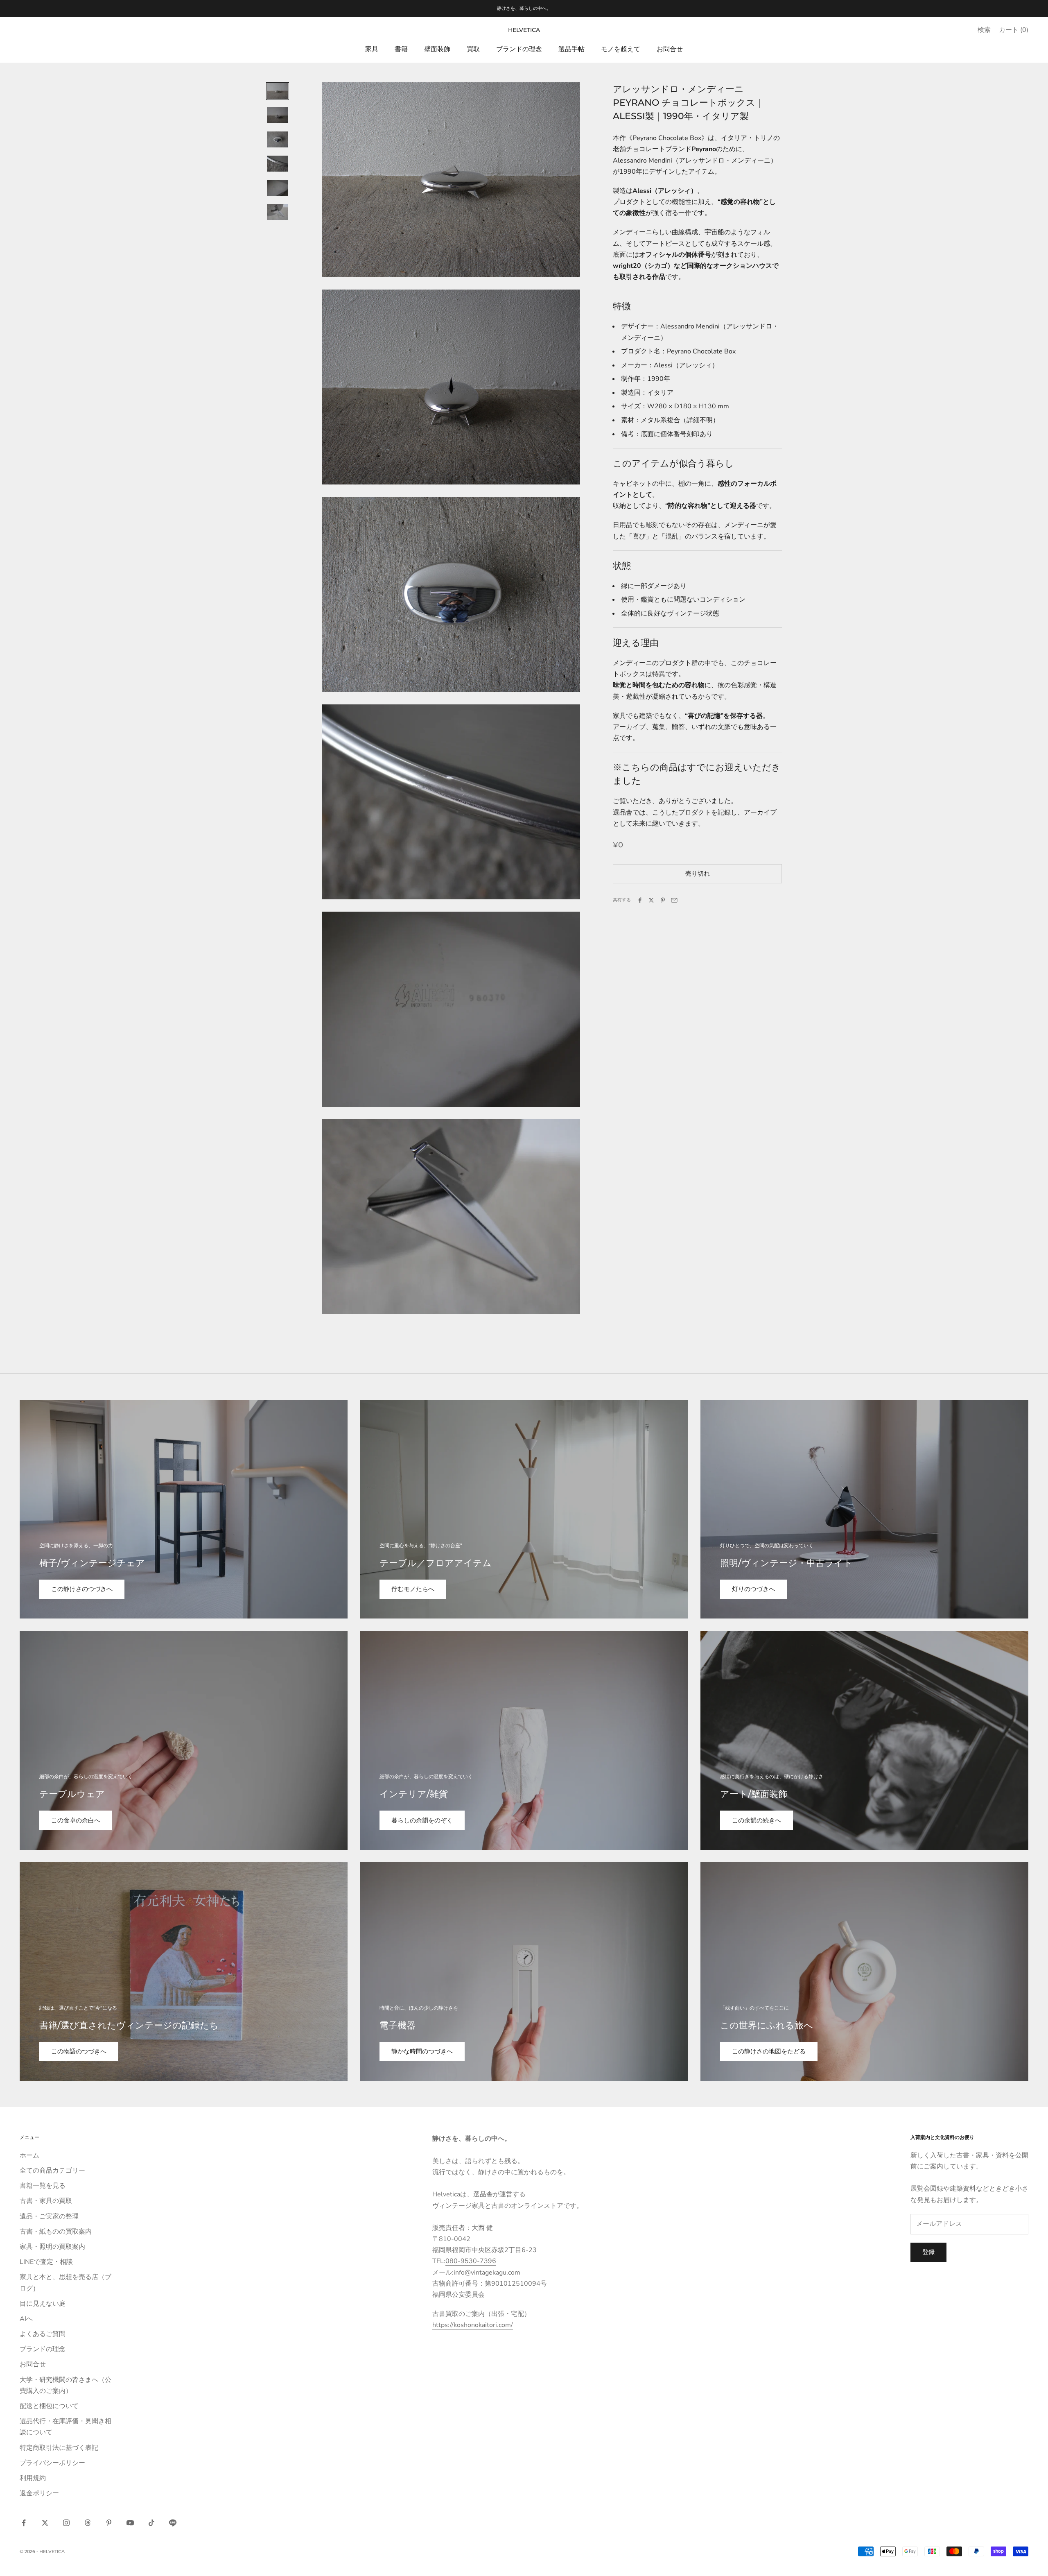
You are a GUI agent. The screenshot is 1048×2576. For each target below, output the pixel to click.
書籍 (401, 49)
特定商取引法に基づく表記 (59, 2448)
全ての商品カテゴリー (52, 2171)
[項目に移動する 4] (278, 164)
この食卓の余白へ (76, 1820)
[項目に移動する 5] (278, 188)
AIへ (26, 2319)
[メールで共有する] (674, 900)
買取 (473, 49)
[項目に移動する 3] (278, 139)
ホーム (29, 2155)
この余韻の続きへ (757, 1820)
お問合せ (670, 49)
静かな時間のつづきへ (422, 2051)
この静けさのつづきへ (82, 1589)
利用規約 (33, 2478)
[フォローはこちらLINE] (173, 2523)
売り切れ (698, 874)
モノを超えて (621, 49)
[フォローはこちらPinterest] (109, 2523)
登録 (928, 2252)
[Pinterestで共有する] (663, 900)
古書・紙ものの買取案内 (56, 2232)
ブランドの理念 (519, 49)
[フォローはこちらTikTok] (151, 2523)
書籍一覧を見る (43, 2186)
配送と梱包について (49, 2406)
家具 (372, 49)
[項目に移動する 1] (278, 91)
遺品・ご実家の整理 (49, 2216)
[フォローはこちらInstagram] (66, 2523)
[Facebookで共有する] (640, 900)
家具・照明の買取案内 (52, 2247)
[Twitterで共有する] (651, 900)
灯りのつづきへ (753, 1589)
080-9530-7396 (471, 2261)
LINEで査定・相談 (46, 2262)
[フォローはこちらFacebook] (24, 2523)
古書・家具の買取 (46, 2201)
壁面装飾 (437, 49)
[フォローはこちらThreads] (88, 2523)
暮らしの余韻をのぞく (422, 1820)
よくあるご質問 (43, 2334)
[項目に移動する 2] (278, 115)
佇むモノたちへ (413, 1589)
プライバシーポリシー (52, 2463)
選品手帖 (571, 49)
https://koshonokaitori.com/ (473, 2325)
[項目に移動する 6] (278, 212)
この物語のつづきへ (79, 2051)
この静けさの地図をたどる (769, 2051)
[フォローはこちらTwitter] (45, 2523)
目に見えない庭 (43, 2304)
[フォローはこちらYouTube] (130, 2523)
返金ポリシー (39, 2493)
